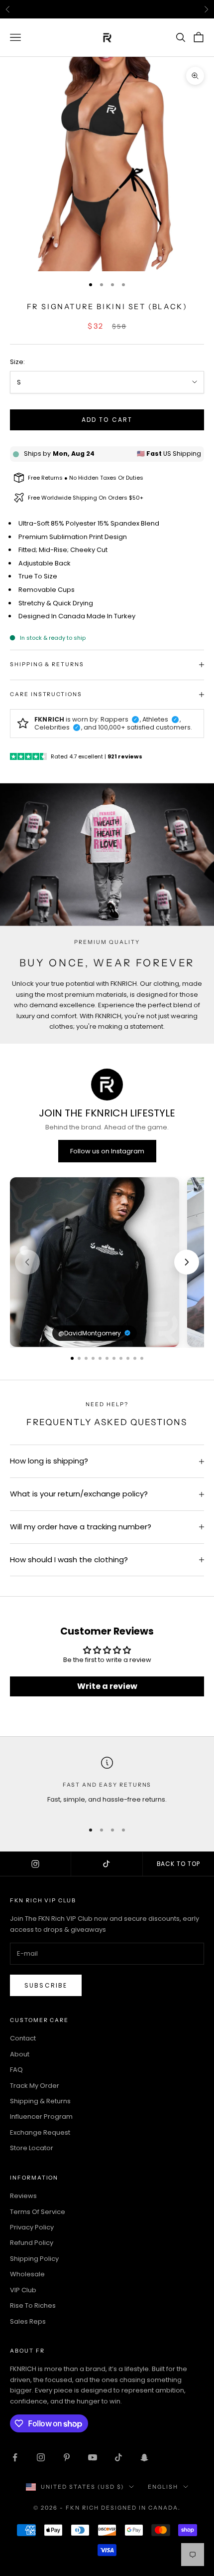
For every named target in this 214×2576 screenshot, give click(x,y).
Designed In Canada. (141, 2508)
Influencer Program (41, 2116)
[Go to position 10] (135, 1358)
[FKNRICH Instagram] (36, 1864)
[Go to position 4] (93, 1358)
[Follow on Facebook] (15, 2457)
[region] (107, 1262)
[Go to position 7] (114, 1358)
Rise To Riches (33, 2305)
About (20, 2054)
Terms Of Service (38, 2212)
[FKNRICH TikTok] (107, 1864)
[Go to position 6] (107, 1358)
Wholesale (27, 2274)
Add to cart (107, 420)
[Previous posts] (27, 1262)
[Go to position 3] (86, 1358)
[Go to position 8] (121, 1358)
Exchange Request (40, 2132)
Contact (23, 2038)
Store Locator (32, 2148)
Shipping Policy (34, 2259)
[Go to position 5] (100, 1358)
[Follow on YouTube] (93, 2457)
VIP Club (23, 2290)
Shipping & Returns (40, 2101)
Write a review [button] (107, 1686)
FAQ (16, 2070)
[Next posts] (187, 1262)
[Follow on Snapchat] (144, 2457)
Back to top (179, 1864)
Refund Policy (32, 2243)
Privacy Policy (32, 2227)
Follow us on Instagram (107, 1151)
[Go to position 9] (128, 1358)
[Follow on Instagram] (41, 2457)
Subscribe (46, 1985)
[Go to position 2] (79, 1358)
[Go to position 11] (142, 1358)
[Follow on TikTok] (118, 2457)
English (163, 2487)
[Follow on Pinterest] (67, 2457)
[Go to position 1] (72, 1358)
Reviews (23, 2196)
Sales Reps (28, 2321)
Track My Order (35, 2086)
